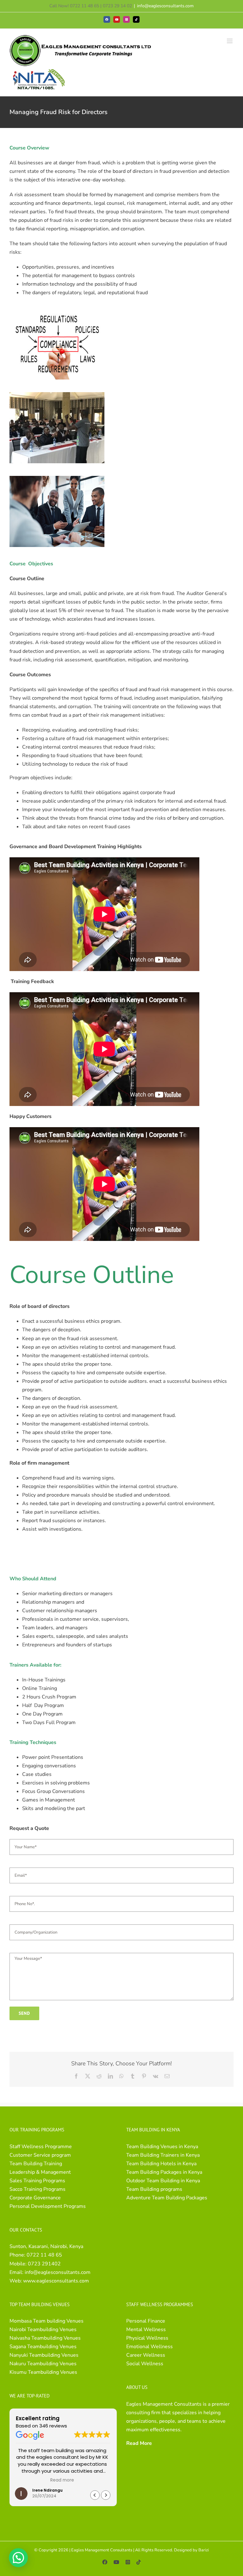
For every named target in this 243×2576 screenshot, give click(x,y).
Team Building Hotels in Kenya (161, 2164)
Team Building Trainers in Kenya (163, 2155)
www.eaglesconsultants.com (56, 2281)
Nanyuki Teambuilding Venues (44, 2355)
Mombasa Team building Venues (47, 2321)
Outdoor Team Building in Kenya (163, 2181)
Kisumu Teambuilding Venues (43, 2372)
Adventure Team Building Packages (167, 2198)
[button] (106, 2495)
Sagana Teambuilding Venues (43, 2347)
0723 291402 (44, 2264)
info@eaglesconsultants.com (165, 6)
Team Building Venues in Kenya (162, 2147)
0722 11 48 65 (44, 2255)
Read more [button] (63, 2480)
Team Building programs (154, 2189)
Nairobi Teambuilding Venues (43, 2330)
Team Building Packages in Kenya (164, 2172)
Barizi (204, 2550)
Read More (139, 2443)
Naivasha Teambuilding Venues (45, 2338)
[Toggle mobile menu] (230, 41)
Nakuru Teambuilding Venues (43, 2364)
